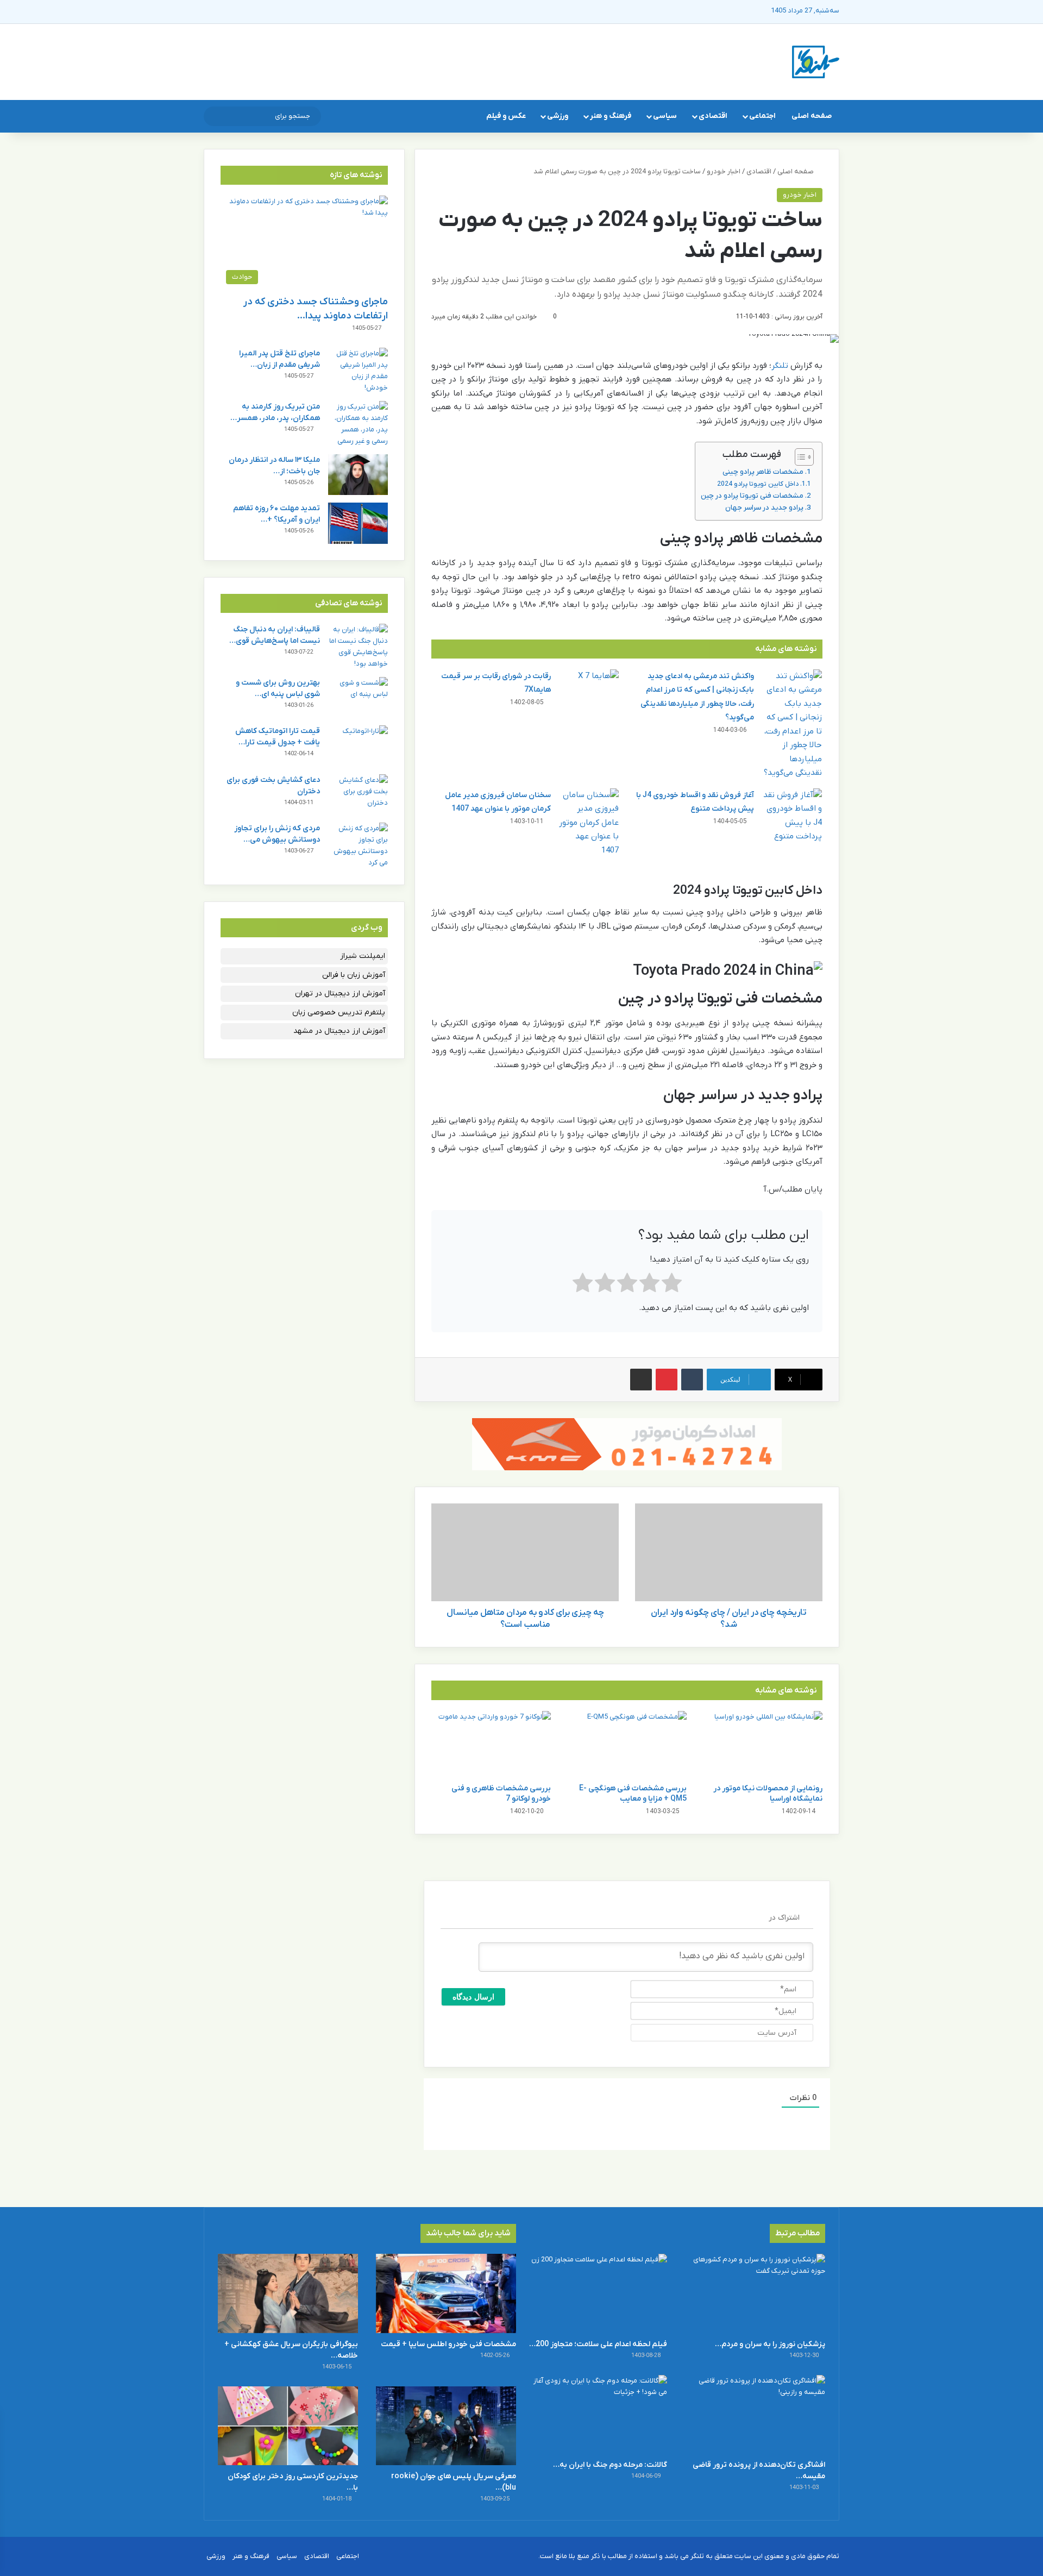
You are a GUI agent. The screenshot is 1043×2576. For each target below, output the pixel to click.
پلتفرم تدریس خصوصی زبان (339, 1013)
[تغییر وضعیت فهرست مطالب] (799, 457)
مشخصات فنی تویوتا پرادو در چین (752, 496)
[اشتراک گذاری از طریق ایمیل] (641, 1380)
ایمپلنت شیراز (363, 956)
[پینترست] (667, 1380)
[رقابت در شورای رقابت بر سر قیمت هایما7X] (589, 690)
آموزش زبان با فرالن (354, 975)
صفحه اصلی (812, 116)
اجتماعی (762, 116)
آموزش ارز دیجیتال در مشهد (339, 1031)
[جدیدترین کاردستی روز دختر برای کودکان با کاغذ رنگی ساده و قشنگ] (288, 2426)
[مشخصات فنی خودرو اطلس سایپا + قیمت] (446, 2293)
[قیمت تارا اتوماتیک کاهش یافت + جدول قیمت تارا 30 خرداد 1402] (358, 746)
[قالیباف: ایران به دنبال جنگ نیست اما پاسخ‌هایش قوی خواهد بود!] (358, 647)
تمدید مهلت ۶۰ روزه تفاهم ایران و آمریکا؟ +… (277, 514)
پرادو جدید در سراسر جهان (764, 508)
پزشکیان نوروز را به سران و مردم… (770, 2344)
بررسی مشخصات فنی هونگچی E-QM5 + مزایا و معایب (633, 1794)
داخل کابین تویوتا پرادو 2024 (758, 484)
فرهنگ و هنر (611, 116)
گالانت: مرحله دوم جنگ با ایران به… (610, 2465)
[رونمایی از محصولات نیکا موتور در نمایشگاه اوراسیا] (763, 1745)
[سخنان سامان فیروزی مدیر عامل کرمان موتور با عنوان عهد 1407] (589, 823)
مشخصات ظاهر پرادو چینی (763, 472)
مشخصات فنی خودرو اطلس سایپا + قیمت (448, 2344)
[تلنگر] (816, 62)
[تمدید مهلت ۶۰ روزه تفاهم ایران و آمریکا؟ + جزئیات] (358, 523)
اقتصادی (713, 116)
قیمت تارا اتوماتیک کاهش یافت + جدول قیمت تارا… (278, 737)
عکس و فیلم (506, 116)
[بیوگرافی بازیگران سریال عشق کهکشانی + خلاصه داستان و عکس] (288, 2293)
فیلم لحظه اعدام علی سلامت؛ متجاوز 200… (598, 2344)
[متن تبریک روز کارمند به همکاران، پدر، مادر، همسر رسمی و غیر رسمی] (358, 424)
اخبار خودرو (724, 171)
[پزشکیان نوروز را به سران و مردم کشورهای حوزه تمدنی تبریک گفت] (755, 2293)
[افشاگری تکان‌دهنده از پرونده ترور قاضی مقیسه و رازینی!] (755, 2414)
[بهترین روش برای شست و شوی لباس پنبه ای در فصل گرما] (358, 697)
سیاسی (665, 116)
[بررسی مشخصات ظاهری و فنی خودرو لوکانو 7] (491, 1745)
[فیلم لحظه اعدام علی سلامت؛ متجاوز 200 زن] (597, 2293)
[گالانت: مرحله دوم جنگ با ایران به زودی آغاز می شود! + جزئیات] (597, 2414)
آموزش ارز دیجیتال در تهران (340, 994)
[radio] (672, 1285)
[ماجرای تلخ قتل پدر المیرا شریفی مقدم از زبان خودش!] (358, 371)
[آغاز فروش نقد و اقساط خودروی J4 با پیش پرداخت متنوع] (792, 816)
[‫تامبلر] (692, 1380)
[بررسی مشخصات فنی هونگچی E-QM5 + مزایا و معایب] (627, 1745)
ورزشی (558, 116)
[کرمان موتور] (627, 1443)
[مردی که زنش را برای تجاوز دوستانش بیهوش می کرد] (358, 845)
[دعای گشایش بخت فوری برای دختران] (358, 795)
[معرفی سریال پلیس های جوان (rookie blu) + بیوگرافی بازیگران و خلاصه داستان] (446, 2426)
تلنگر (780, 366)
